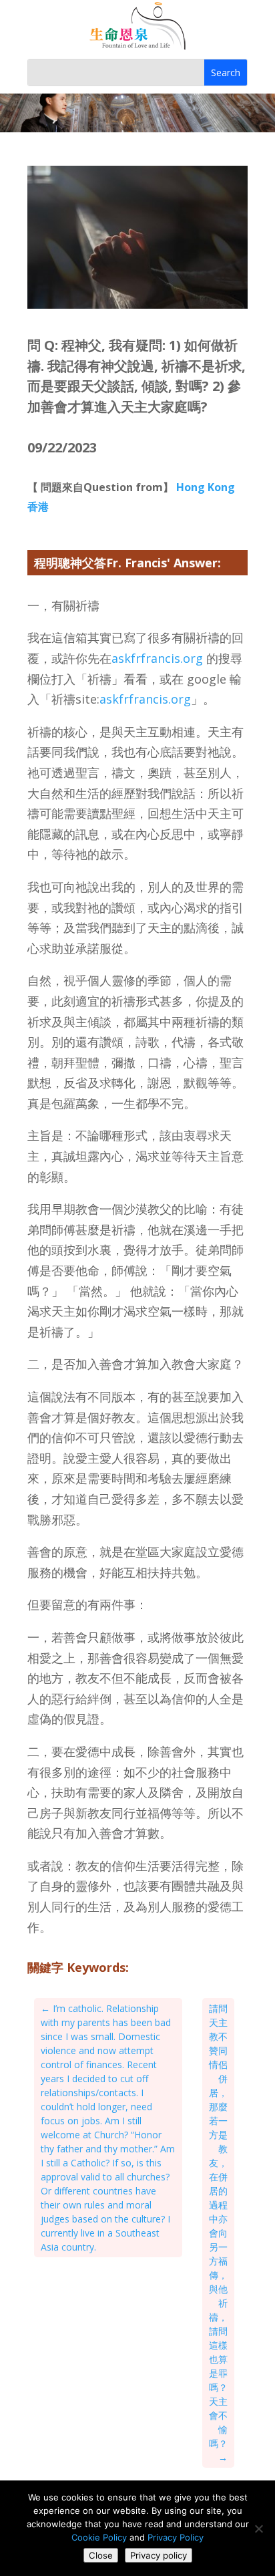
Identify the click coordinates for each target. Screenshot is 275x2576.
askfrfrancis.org (157, 658)
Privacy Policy (176, 2537)
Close (101, 2555)
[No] (258, 2529)
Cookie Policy (99, 2537)
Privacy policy (159, 2555)
